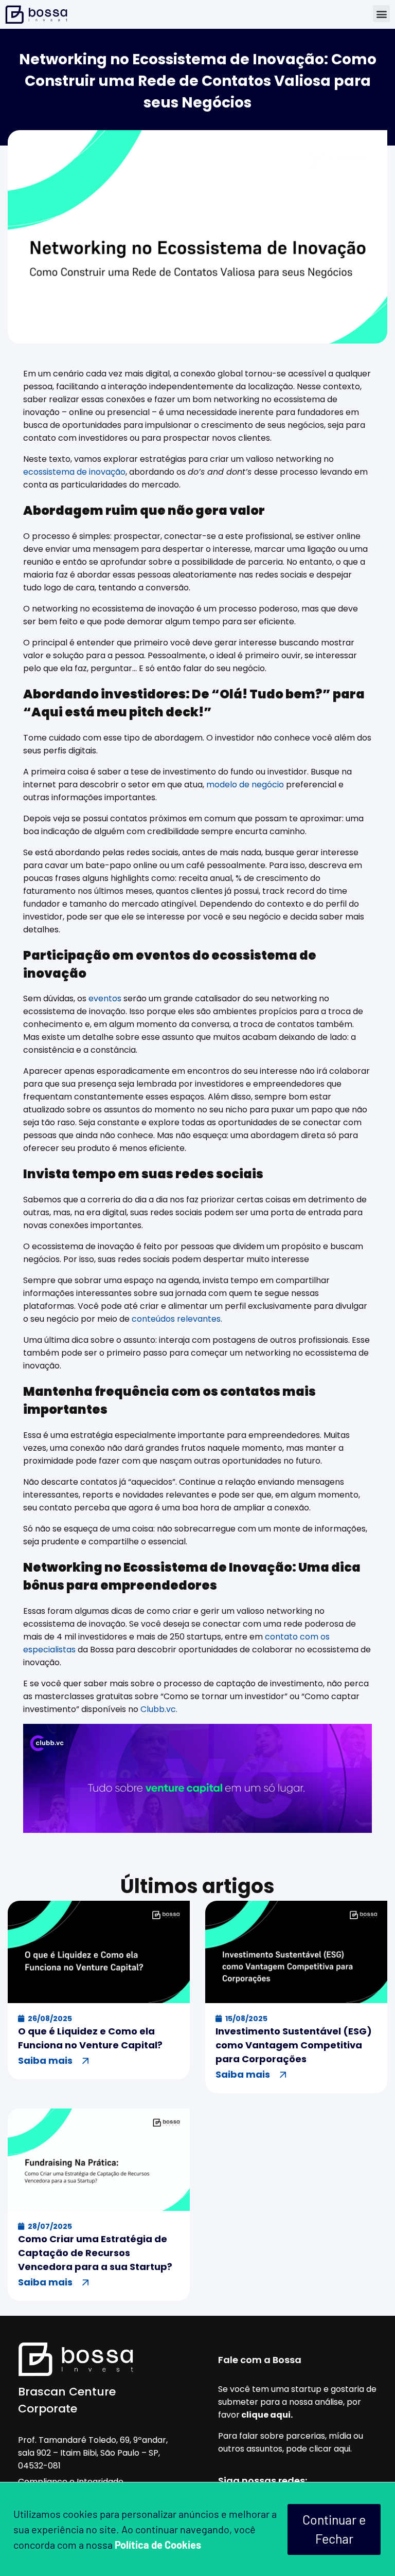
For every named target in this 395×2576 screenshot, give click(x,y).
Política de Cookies (158, 2545)
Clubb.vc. (159, 1709)
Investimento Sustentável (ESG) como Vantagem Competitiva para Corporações (294, 2045)
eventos (104, 998)
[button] (381, 14)
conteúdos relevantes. (177, 1319)
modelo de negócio (246, 785)
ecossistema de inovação (74, 472)
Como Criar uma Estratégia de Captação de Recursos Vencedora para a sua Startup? (95, 2253)
